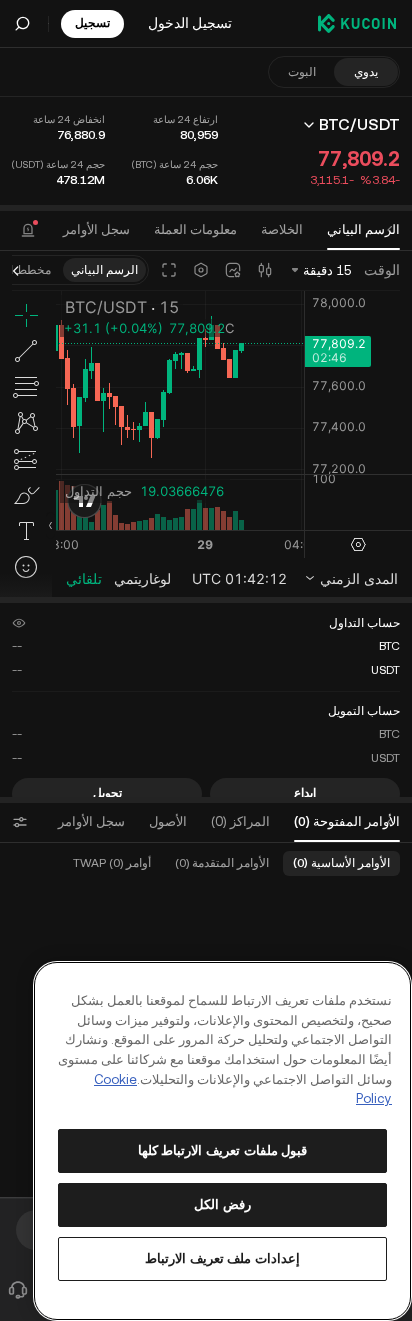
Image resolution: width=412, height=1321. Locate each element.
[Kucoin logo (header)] (357, 23)
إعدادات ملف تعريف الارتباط (222, 1258)
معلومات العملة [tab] (195, 229)
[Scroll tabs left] (390, 230)
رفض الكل (222, 1204)
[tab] (96, 230)
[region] (222, 1141)
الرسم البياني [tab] (363, 229)
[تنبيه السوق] (28, 230)
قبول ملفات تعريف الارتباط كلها (223, 1150)
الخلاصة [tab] (282, 229)
